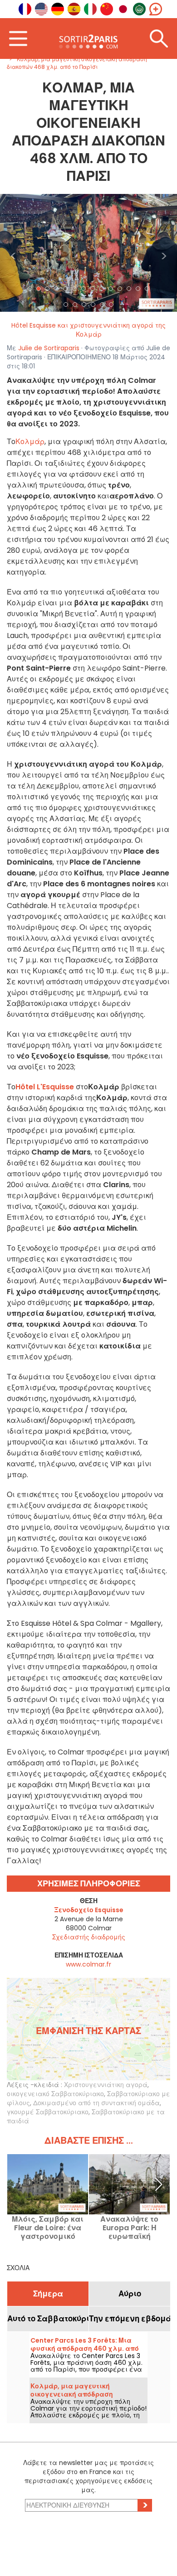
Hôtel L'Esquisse (45, 1087)
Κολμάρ (30, 442)
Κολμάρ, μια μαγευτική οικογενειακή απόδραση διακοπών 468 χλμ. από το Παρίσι (87, 2394)
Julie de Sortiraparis (49, 348)
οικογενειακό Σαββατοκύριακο (55, 2094)
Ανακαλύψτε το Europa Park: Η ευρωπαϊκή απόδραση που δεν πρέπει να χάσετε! (130, 2228)
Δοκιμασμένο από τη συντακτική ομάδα (96, 2103)
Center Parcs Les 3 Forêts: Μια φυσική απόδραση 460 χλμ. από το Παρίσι (85, 2349)
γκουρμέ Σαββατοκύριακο (48, 2112)
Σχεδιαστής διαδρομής (89, 1937)
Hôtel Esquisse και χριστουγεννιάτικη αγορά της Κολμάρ (88, 330)
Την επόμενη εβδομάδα (130, 2319)
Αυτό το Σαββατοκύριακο (48, 2319)
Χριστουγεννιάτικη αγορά (106, 2085)
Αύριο (130, 2294)
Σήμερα (48, 2294)
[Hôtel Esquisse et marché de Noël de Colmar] (88, 252)
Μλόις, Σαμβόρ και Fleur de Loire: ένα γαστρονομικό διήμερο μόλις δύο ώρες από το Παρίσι (48, 2228)
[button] (13, 253)
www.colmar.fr (88, 1964)
